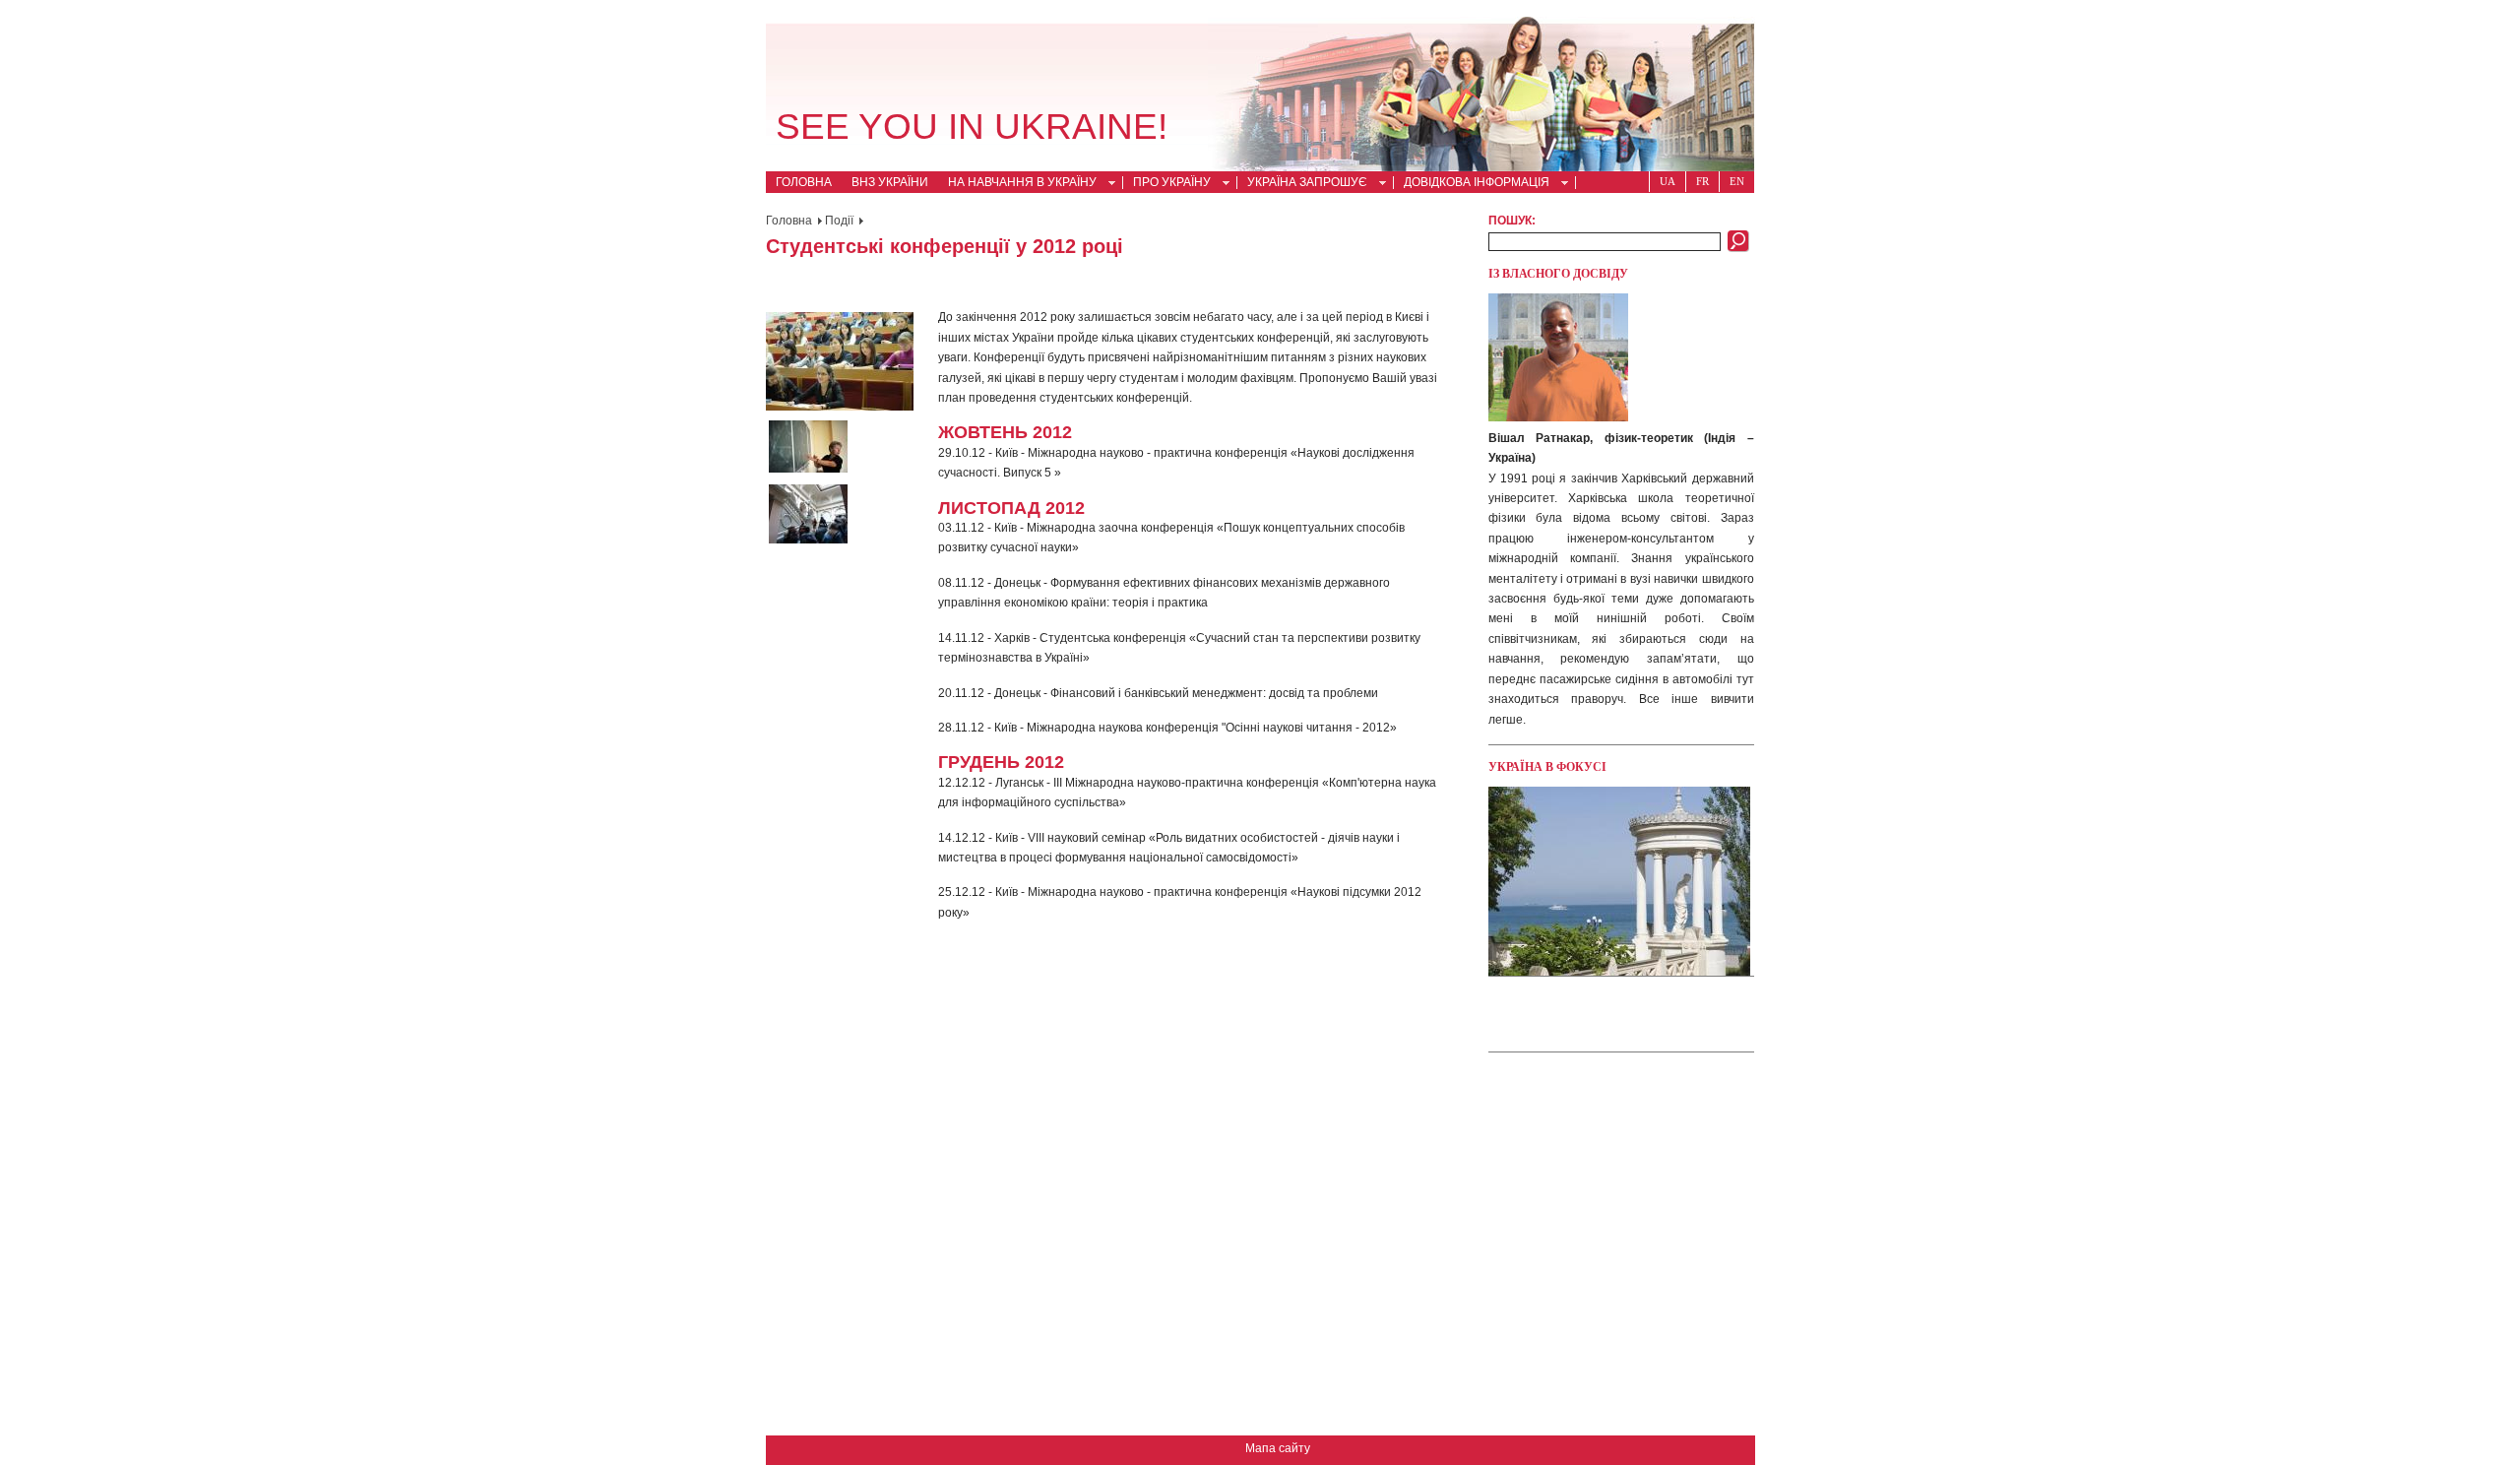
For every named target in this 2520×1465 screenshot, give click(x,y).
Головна (804, 182)
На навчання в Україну (1017, 184)
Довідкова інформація (1472, 184)
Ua (1668, 181)
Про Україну (1167, 184)
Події (839, 221)
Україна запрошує (1302, 184)
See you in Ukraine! (972, 127)
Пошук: (1512, 221)
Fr (1702, 181)
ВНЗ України (890, 182)
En (1737, 181)
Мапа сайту (1278, 1448)
